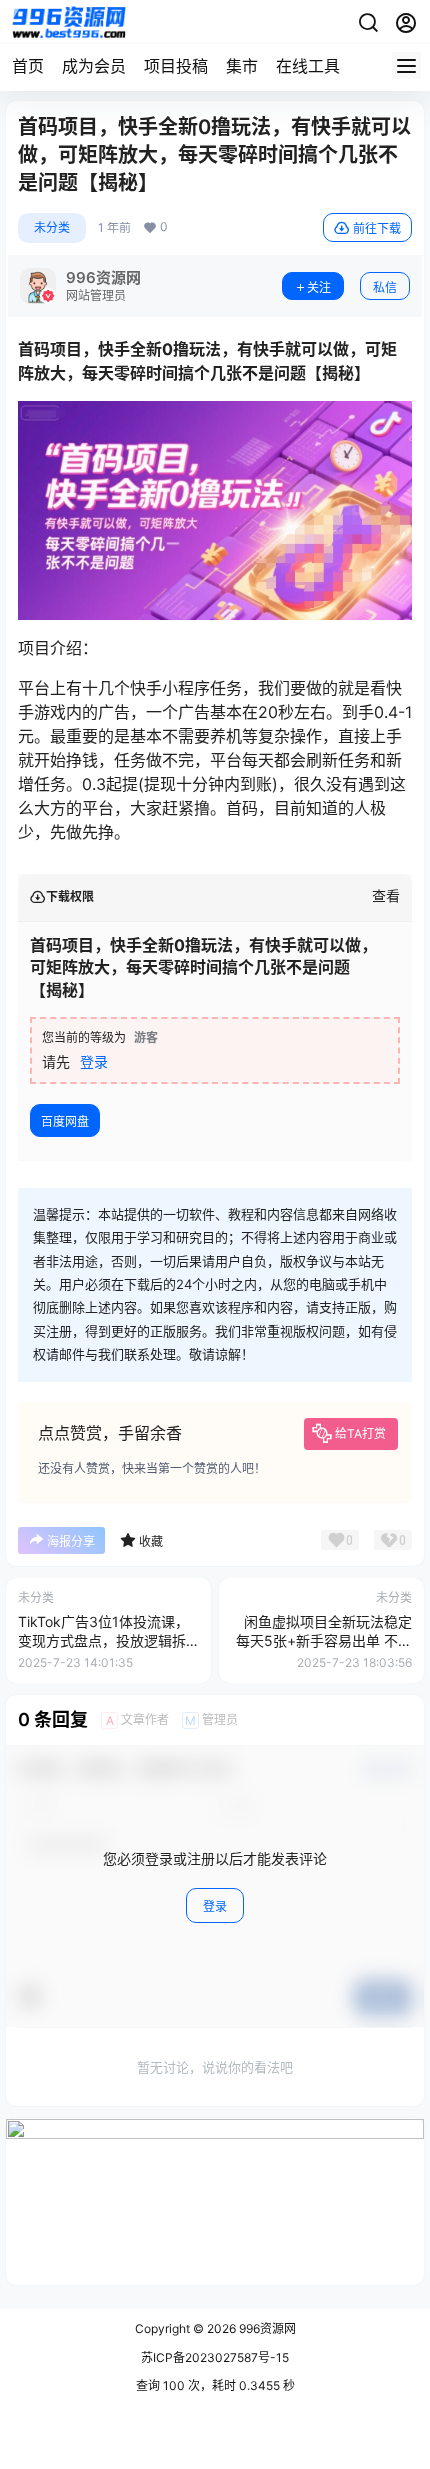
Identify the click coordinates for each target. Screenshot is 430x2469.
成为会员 (94, 66)
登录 (94, 1061)
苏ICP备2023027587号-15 (215, 2357)
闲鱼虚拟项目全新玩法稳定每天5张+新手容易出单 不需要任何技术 (324, 1641)
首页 (28, 66)
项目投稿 (176, 66)
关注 (319, 287)
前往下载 (377, 228)
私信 (385, 287)
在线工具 (308, 66)
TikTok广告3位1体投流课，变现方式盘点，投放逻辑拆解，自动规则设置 (103, 1641)
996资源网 (266, 2328)
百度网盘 (65, 1121)
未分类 (52, 227)
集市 (242, 66)
